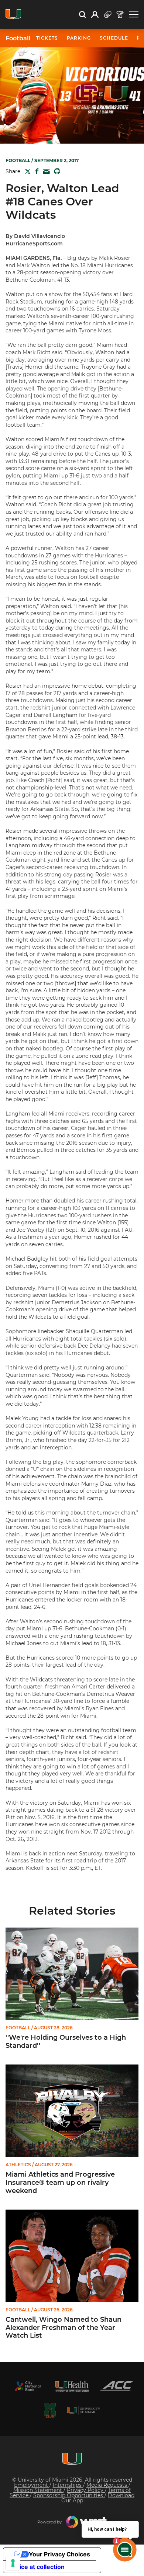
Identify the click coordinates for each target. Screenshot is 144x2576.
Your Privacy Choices (59, 2554)
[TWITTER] (26, 171)
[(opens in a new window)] (28, 2386)
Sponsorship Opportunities (69, 2495)
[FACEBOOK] (35, 171)
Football (18, 38)
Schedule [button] (114, 38)
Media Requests (107, 2485)
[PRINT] (56, 171)
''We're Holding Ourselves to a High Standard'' (66, 2042)
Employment (32, 2485)
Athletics (18, 2165)
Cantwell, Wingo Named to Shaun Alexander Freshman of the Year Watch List (64, 2328)
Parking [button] (79, 38)
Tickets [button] (47, 38)
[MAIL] (45, 172)
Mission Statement (38, 2490)
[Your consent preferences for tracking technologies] (13, 2563)
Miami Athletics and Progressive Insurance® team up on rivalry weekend (60, 2183)
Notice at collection (37, 2567)
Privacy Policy (86, 2490)
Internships (68, 2485)
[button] (134, 15)
